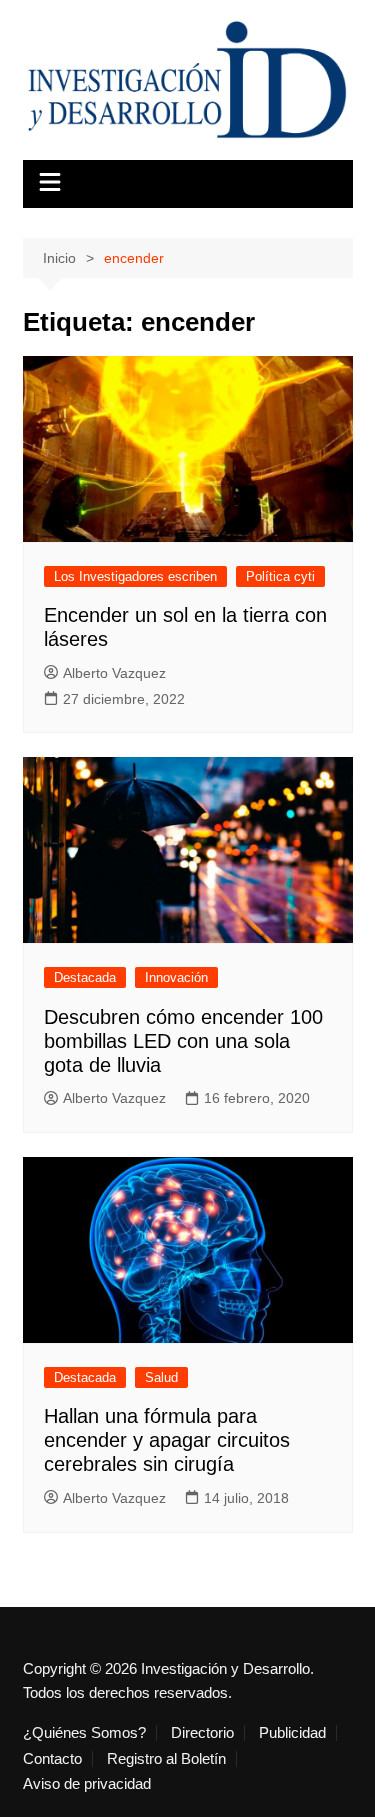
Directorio (202, 1733)
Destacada (85, 977)
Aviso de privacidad (87, 1784)
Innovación (176, 977)
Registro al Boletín (166, 1759)
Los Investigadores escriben (135, 576)
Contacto (52, 1759)
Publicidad (292, 1733)
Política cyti (280, 576)
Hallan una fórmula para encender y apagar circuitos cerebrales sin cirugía (167, 1440)
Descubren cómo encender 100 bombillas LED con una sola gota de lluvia (183, 1041)
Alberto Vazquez (114, 673)
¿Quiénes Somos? (84, 1733)
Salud (161, 1377)
